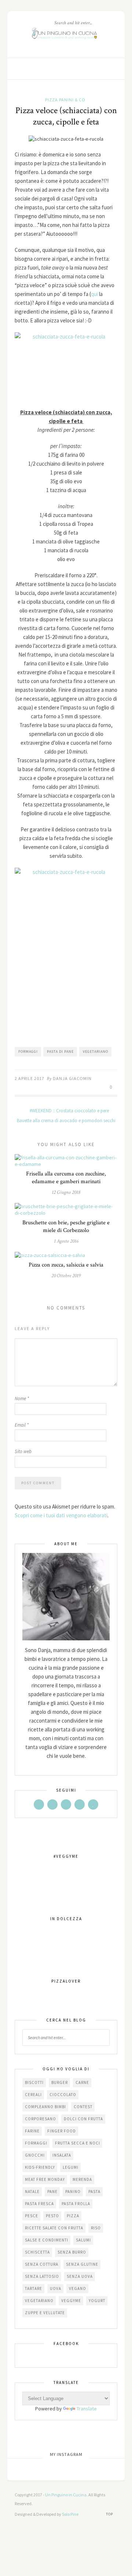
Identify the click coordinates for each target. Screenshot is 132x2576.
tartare (34, 2288)
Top (110, 2514)
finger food (62, 2131)
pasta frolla (76, 2204)
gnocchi (35, 2155)
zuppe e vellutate (45, 2313)
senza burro (72, 2252)
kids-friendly (40, 2167)
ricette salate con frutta (54, 2228)
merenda (82, 2179)
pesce (32, 2216)
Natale (32, 2192)
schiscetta (37, 2252)
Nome (22, 1399)
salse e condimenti (47, 2240)
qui (95, 294)
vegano (78, 2288)
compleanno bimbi (45, 2107)
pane (52, 2192)
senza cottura (42, 2264)
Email (22, 1425)
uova (56, 2288)
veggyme (71, 2301)
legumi (71, 2167)
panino (73, 2192)
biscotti (34, 2082)
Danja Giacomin (72, 1078)
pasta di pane (60, 1052)
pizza (73, 2216)
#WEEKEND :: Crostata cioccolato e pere (69, 1111)
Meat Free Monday (45, 2179)
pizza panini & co (65, 100)
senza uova (80, 2276)
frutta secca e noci (78, 2143)
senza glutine (82, 2264)
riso (96, 2228)
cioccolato (63, 2095)
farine (32, 2131)
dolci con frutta (83, 2119)
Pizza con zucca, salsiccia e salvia (66, 1265)
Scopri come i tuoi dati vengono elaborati (61, 1515)
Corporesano (41, 2119)
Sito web (23, 1451)
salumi (83, 2240)
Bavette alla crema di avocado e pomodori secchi (66, 1121)
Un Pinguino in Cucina (66, 2495)
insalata (62, 2155)
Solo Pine (70, 2514)
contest (83, 2107)
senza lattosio (42, 2276)
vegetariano (96, 1052)
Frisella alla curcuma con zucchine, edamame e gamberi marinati (66, 1178)
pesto (52, 2216)
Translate (87, 2409)
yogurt (97, 2301)
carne (82, 2082)
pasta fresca (39, 2204)
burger (60, 2082)
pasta (94, 2192)
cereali (33, 2095)
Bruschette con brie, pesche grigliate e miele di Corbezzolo (66, 1226)
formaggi (28, 1052)
